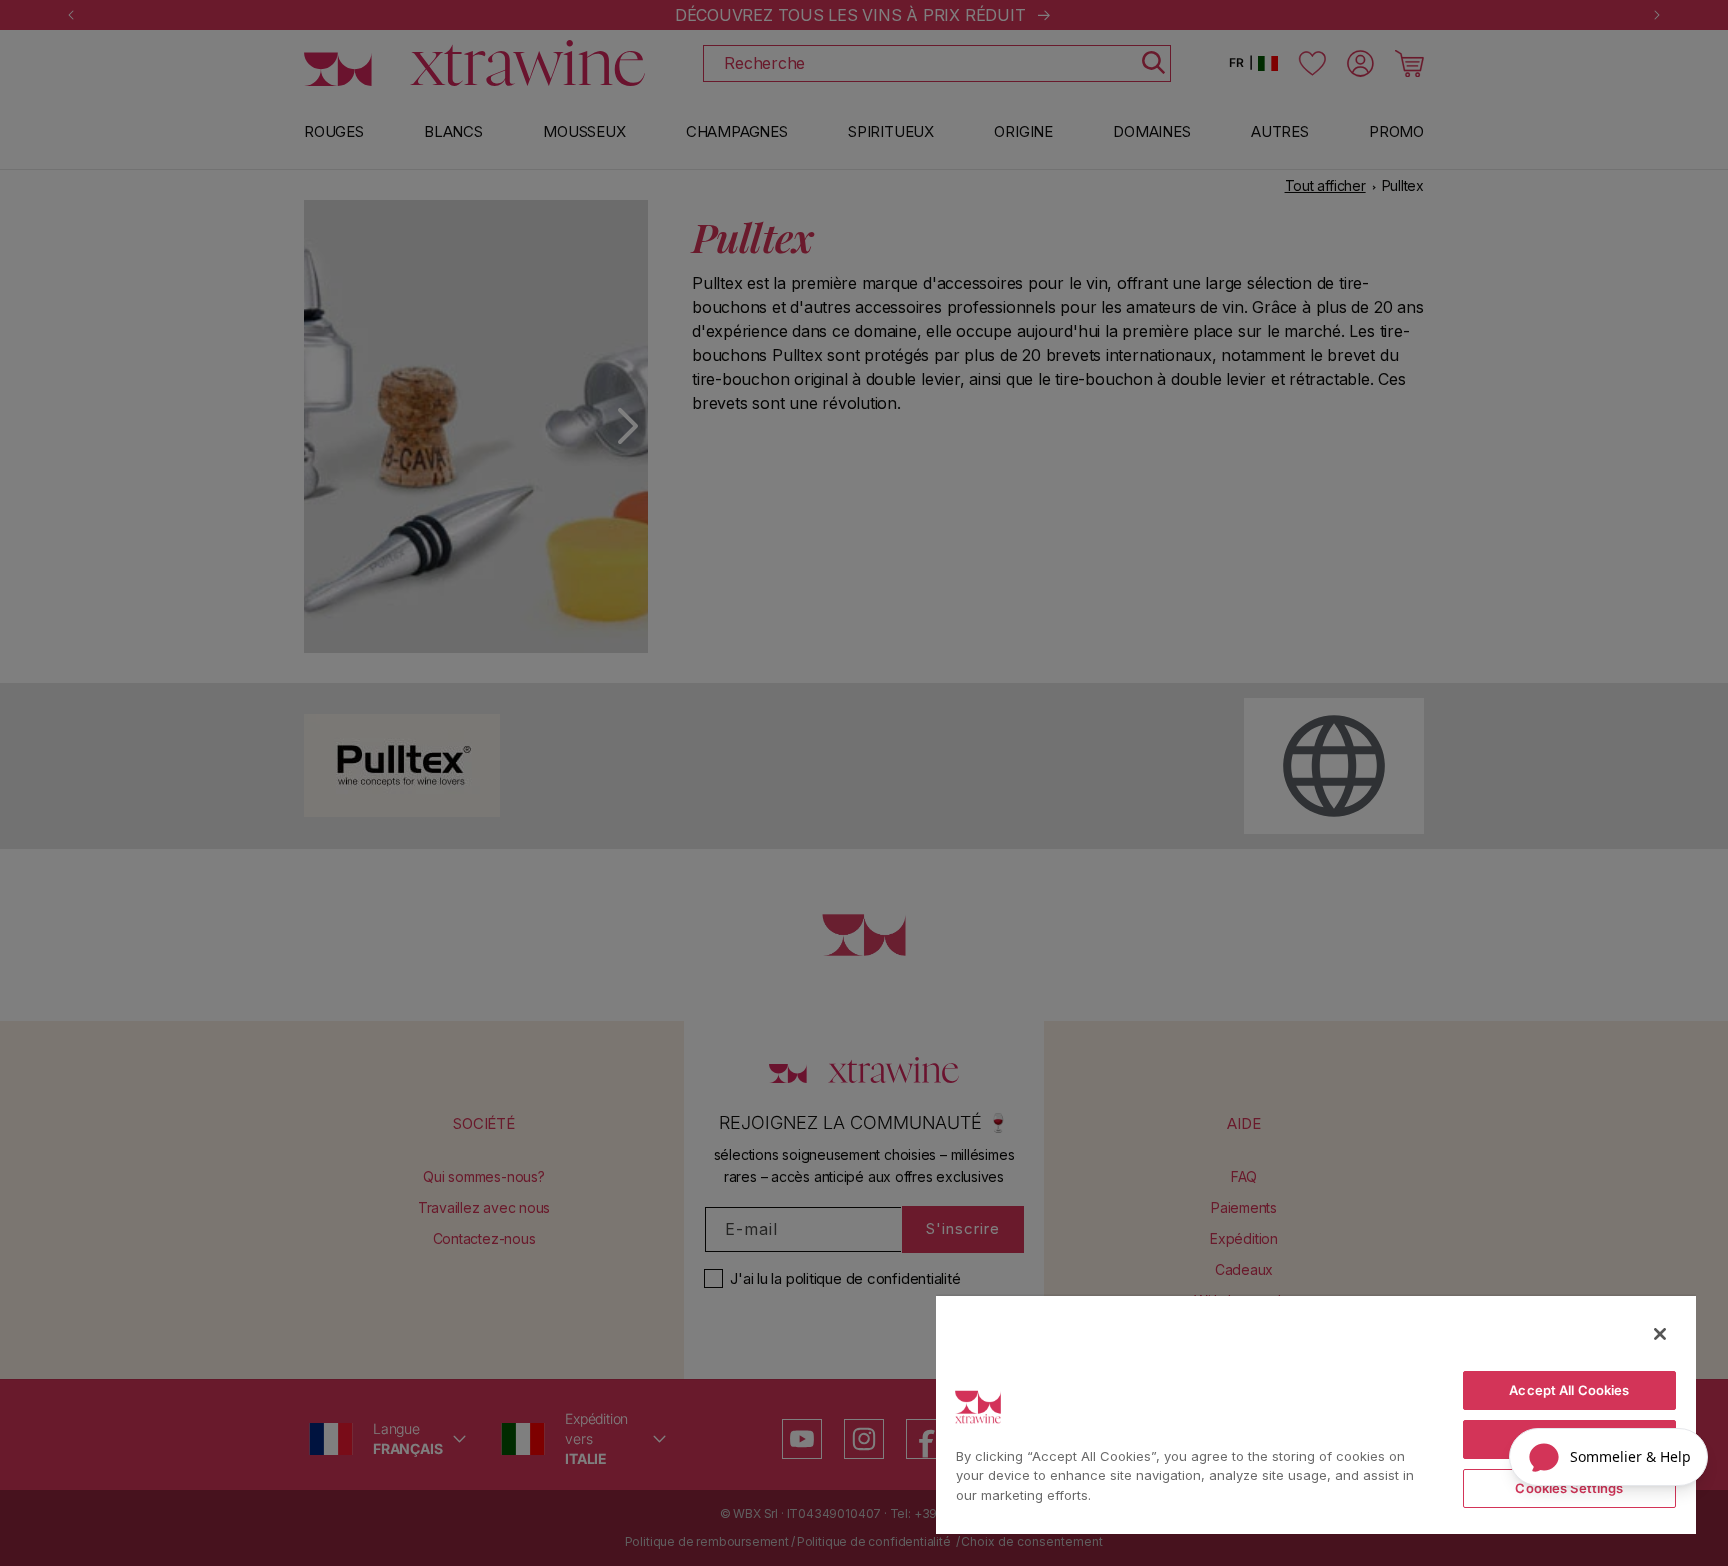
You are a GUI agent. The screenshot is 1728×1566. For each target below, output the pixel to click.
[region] (1316, 1414)
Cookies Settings (1569, 1488)
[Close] (1660, 1334)
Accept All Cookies (1569, 1390)
